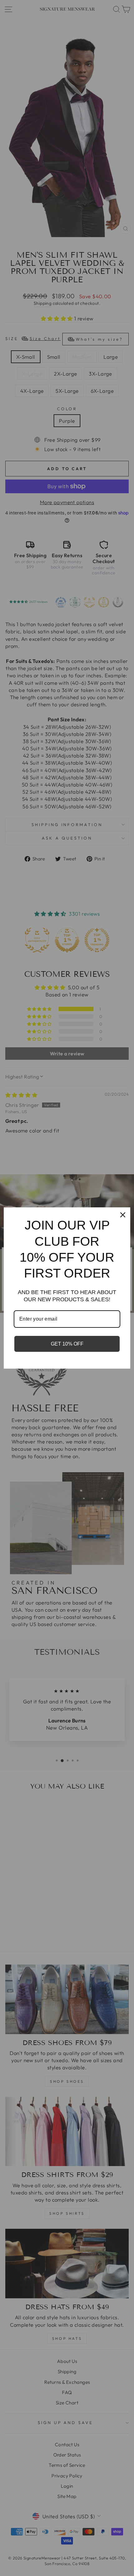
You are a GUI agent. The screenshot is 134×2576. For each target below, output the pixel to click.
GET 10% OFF (67, 1344)
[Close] (123, 1215)
